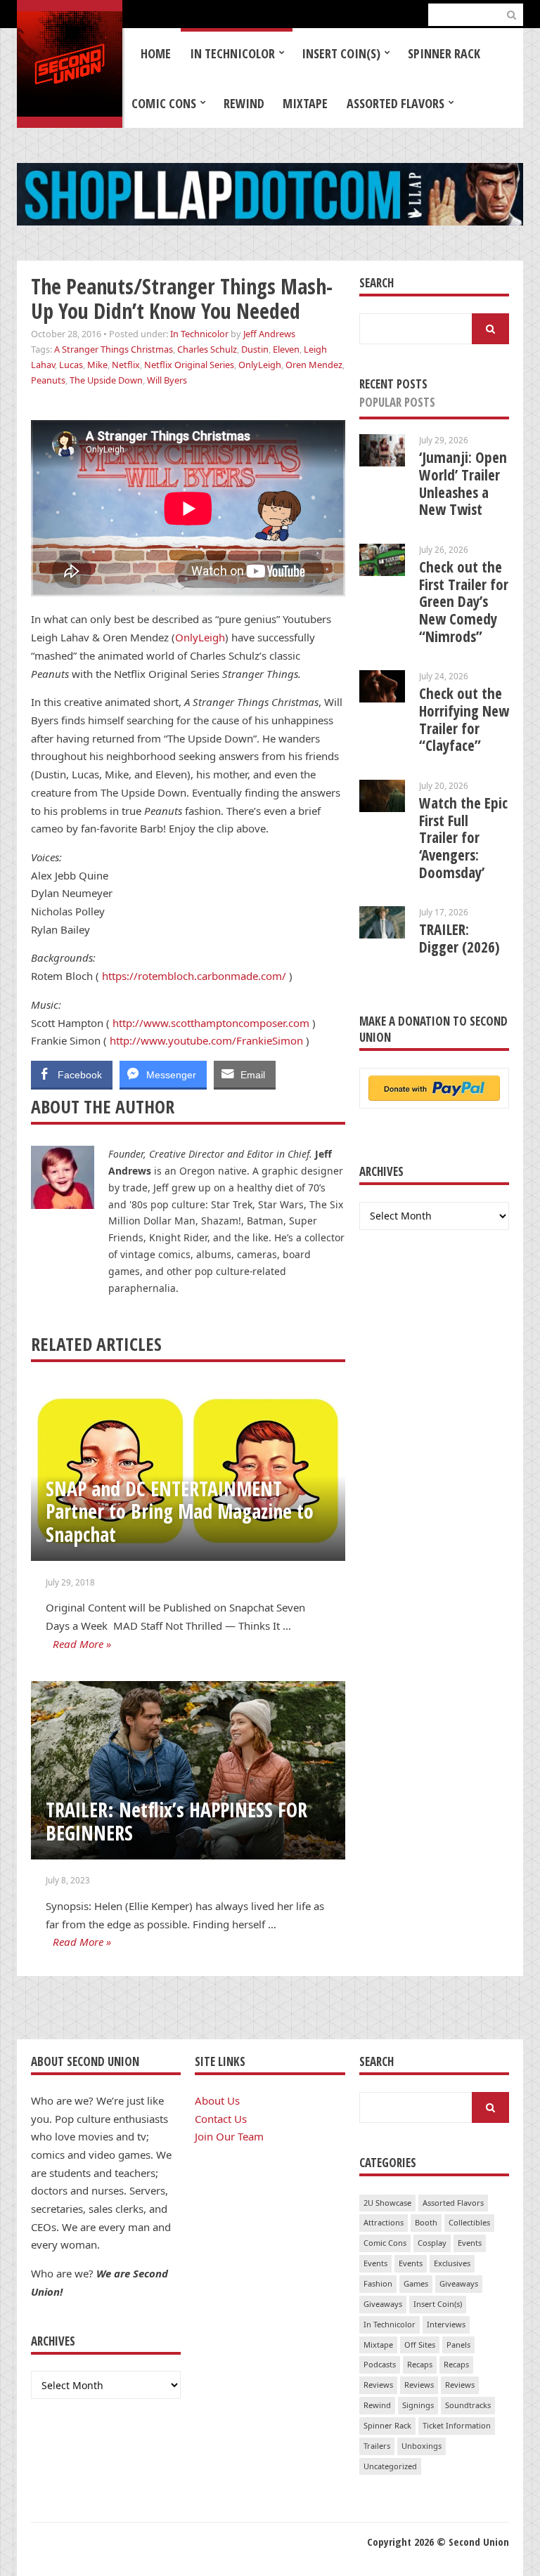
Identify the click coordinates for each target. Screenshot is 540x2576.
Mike (97, 365)
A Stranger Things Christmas (114, 349)
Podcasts (380, 2364)
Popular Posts (397, 402)
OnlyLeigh (260, 365)
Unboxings (422, 2446)
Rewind (244, 103)
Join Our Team (229, 2136)
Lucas (71, 365)
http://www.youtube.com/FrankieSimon (206, 1040)
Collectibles (469, 2222)
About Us (217, 2100)
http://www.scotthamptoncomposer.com (211, 1023)
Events (470, 2243)
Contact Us (221, 2119)
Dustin (255, 349)
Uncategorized (390, 2466)
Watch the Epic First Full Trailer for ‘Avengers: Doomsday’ (463, 838)
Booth (426, 2222)
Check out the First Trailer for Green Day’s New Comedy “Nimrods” (464, 602)
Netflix (126, 365)
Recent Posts (393, 384)
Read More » (82, 1644)
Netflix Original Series (189, 365)
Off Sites (420, 2345)
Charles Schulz (207, 349)
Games (416, 2283)
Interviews (446, 2324)
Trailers (377, 2446)
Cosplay (432, 2243)
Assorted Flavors (396, 103)
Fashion (378, 2283)
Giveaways (459, 2283)
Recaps (420, 2364)
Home (156, 53)
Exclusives (452, 2263)
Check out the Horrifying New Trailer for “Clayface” (464, 719)
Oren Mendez (314, 365)
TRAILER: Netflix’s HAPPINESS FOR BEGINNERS (176, 1821)
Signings (418, 2405)
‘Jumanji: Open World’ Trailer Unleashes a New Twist (463, 483)
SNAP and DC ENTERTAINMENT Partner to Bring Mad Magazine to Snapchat (180, 1511)
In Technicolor (232, 53)
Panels (458, 2345)
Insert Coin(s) (341, 53)
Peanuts (48, 380)
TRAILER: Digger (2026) (459, 938)
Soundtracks (468, 2405)
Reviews (378, 2385)
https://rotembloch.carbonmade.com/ (194, 976)
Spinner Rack (444, 53)
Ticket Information (457, 2425)
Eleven (286, 349)
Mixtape (305, 103)
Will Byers (167, 380)
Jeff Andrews (269, 334)
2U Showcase (387, 2203)
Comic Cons (164, 103)
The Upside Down (106, 380)
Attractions (384, 2222)
